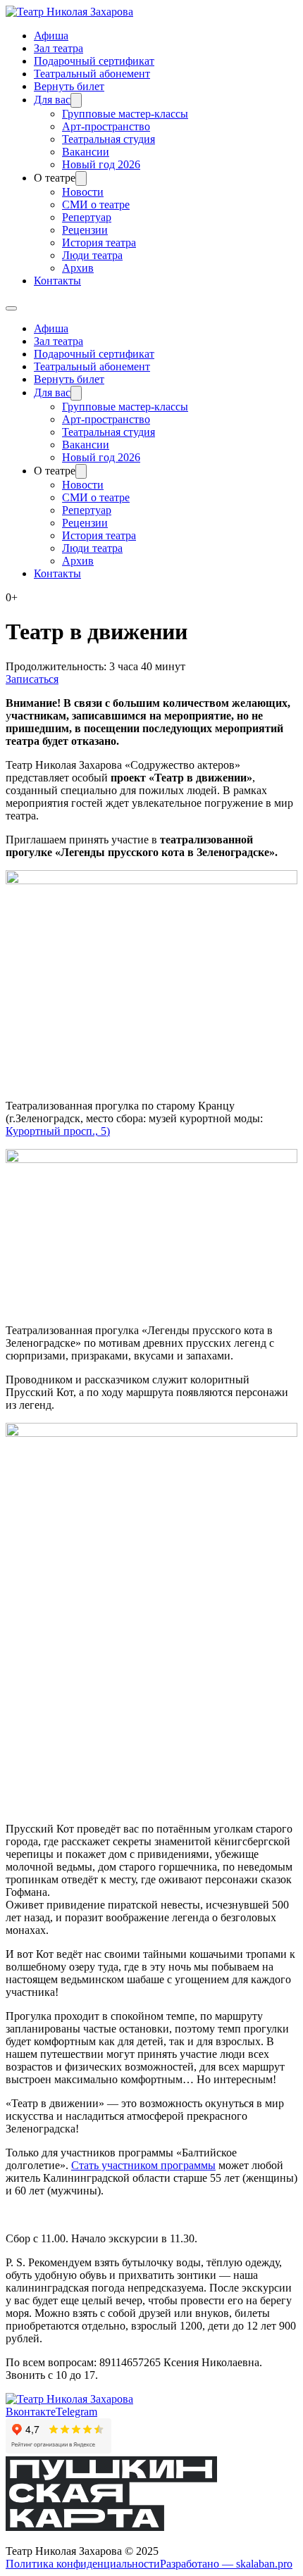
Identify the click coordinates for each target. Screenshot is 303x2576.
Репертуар (87, 217)
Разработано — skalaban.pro (226, 2564)
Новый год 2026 (101, 164)
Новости (83, 192)
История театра (99, 243)
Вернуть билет (69, 86)
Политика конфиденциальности (83, 2564)
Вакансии (86, 152)
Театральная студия (109, 139)
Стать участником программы (143, 2165)
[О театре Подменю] (81, 178)
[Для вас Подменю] (76, 100)
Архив (78, 268)
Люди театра (92, 255)
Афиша (51, 36)
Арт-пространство (106, 126)
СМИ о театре (96, 205)
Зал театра (58, 48)
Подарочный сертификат (94, 61)
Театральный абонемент (92, 74)
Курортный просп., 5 (56, 1131)
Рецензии (85, 230)
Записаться (32, 679)
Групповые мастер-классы (125, 114)
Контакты (57, 281)
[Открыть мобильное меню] (11, 308)
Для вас (52, 100)
